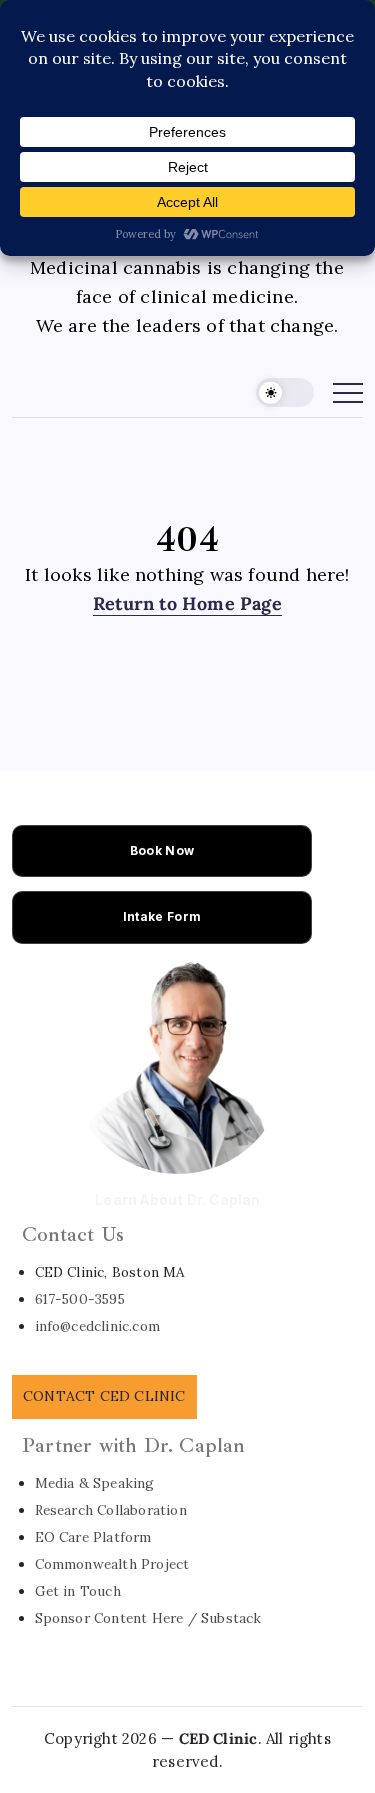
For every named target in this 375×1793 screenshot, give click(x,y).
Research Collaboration (111, 1510)
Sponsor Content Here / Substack (148, 1618)
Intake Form (162, 916)
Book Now (162, 850)
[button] (285, 392)
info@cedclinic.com (98, 1326)
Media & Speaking (95, 1483)
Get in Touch (78, 1591)
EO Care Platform (93, 1537)
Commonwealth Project (112, 1564)
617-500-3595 (80, 1299)
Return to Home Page (187, 603)
